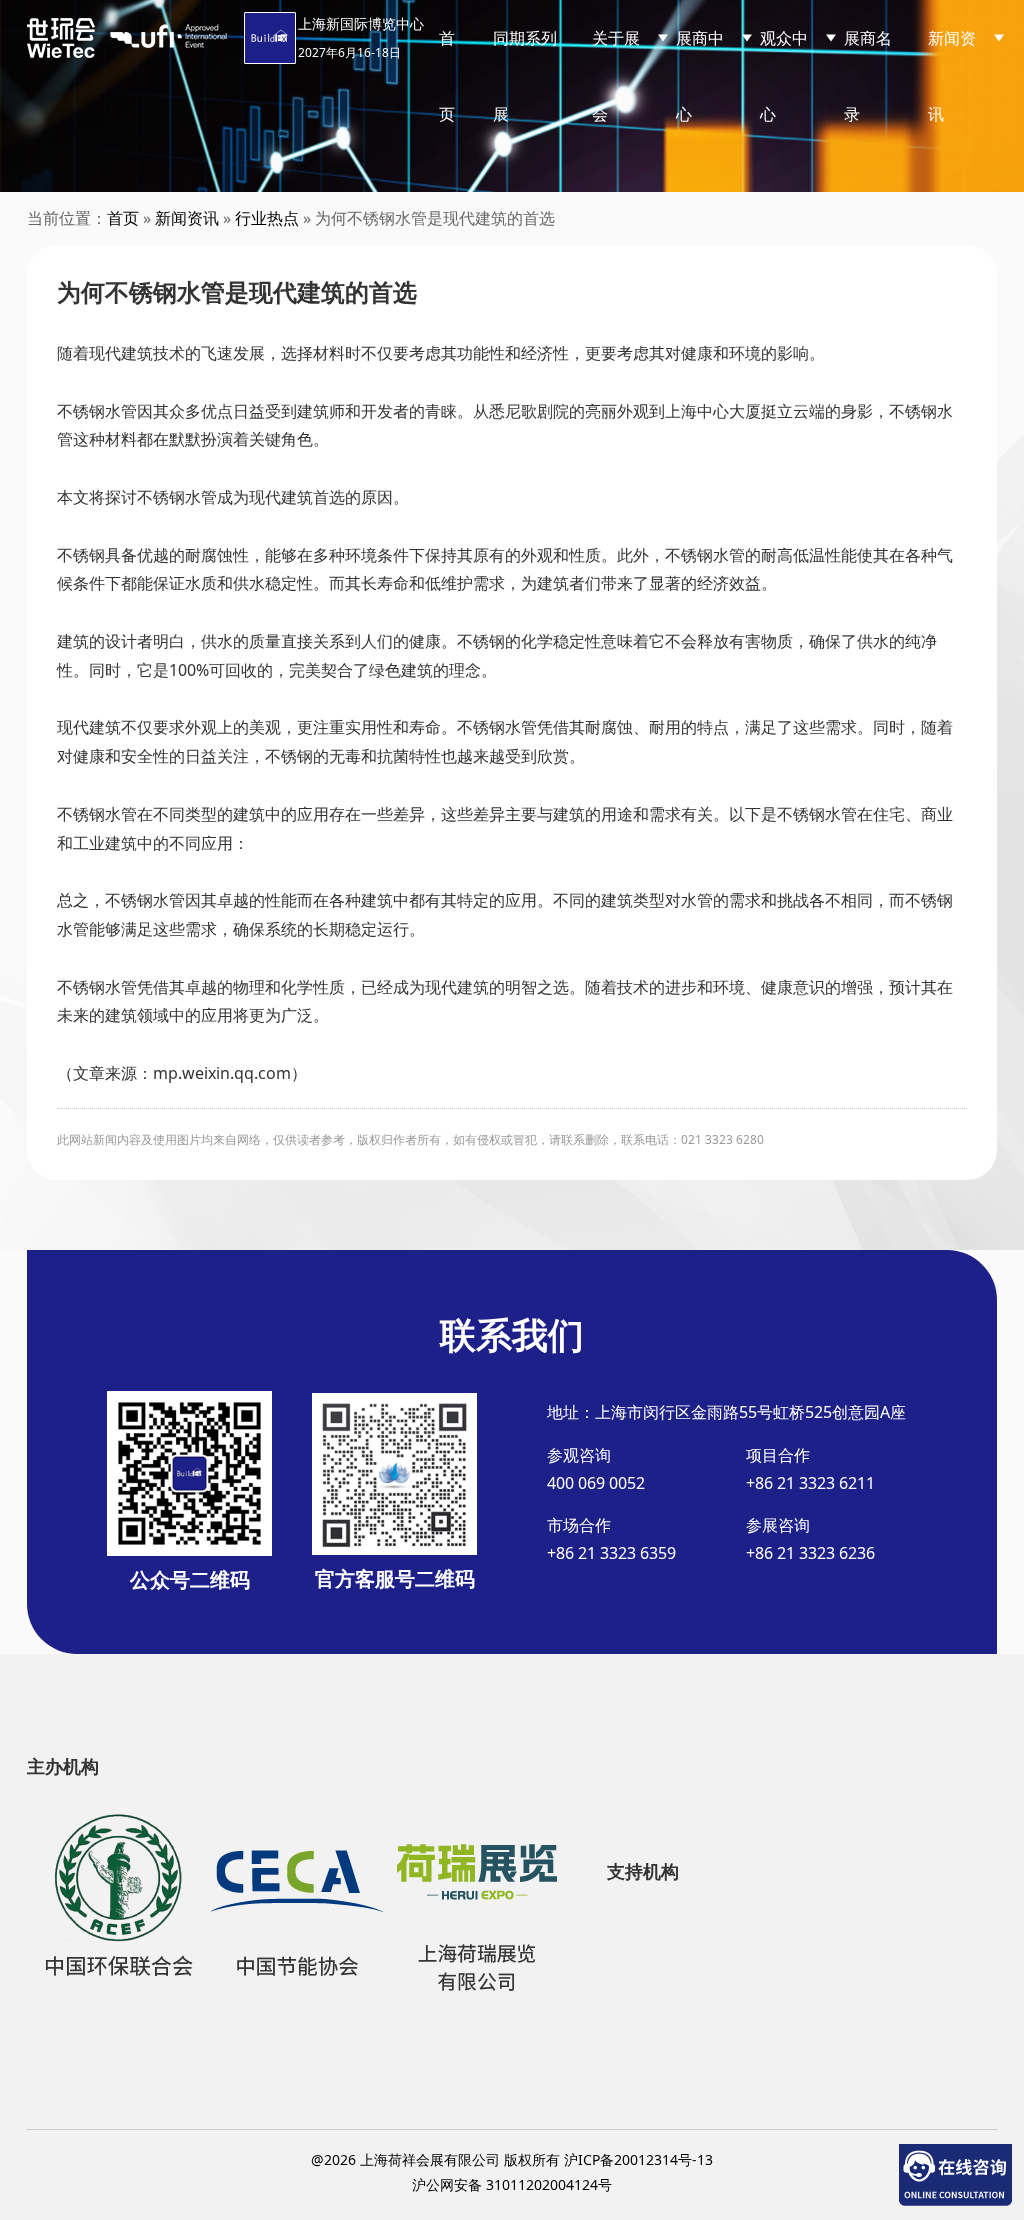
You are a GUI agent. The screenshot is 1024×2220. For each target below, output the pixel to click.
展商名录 (868, 76)
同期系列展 (525, 76)
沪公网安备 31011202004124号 (512, 2184)
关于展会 (616, 76)
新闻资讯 (187, 218)
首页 (447, 76)
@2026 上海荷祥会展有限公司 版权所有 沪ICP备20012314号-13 (512, 2159)
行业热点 (267, 218)
